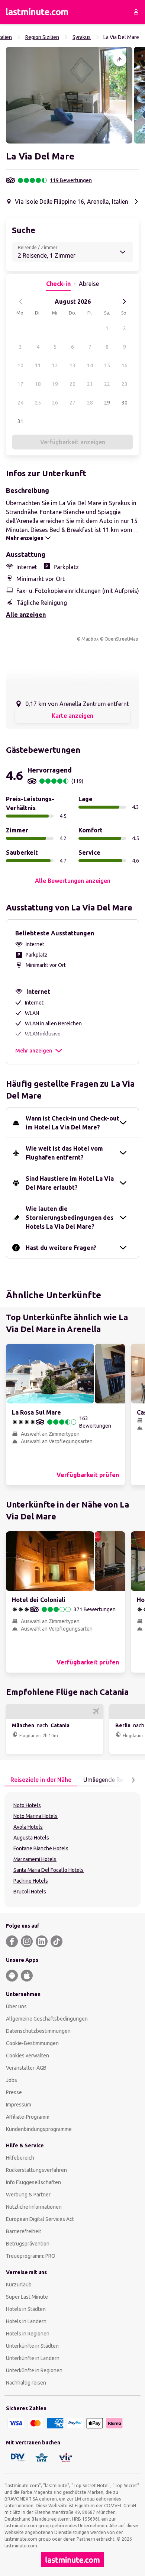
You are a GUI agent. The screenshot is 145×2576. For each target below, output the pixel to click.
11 (38, 365)
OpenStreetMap (121, 639)
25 (38, 403)
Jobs (12, 2080)
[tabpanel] (72, 1850)
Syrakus (82, 37)
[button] (69, 95)
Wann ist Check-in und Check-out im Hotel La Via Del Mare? (72, 1123)
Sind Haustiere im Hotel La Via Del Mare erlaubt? (70, 1183)
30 (125, 403)
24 (20, 403)
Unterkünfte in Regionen (34, 2370)
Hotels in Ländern (26, 2321)
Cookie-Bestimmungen (32, 2043)
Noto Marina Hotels (36, 1816)
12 (55, 365)
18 (38, 384)
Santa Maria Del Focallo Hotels (49, 1870)
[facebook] (12, 1941)
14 (90, 365)
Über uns (16, 2006)
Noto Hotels (27, 1805)
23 (125, 384)
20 (72, 384)
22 (107, 384)
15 (107, 365)
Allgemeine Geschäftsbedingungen (47, 2019)
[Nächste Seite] (133, 1780)
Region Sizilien (42, 37)
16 (125, 365)
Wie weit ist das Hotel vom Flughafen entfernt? (64, 1153)
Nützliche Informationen (34, 2207)
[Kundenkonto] (136, 12)
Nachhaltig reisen (26, 2383)
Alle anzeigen (26, 615)
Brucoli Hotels (30, 1892)
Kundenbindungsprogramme (39, 2129)
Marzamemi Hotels (35, 1859)
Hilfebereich (20, 2158)
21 (90, 384)
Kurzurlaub (19, 2285)
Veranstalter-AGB (26, 2068)
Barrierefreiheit (24, 2231)
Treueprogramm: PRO (31, 2256)
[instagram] (27, 1941)
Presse (14, 2092)
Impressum (19, 2105)
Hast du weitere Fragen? (61, 1248)
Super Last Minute (27, 2297)
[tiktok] (57, 1941)
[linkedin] (42, 1941)
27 (72, 403)
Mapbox (90, 639)
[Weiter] (124, 302)
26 (55, 403)
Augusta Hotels (31, 1838)
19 (55, 384)
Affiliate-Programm (28, 2117)
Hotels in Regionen (28, 2334)
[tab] (41, 1780)
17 (20, 384)
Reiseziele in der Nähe (41, 1780)
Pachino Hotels (31, 1881)
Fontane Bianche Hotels (41, 1848)
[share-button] (120, 59)
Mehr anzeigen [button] (34, 1051)
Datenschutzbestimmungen (38, 2031)
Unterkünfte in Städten (32, 2346)
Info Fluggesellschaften (33, 2182)
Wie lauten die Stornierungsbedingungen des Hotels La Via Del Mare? (70, 1218)
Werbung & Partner (28, 2195)
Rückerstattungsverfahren (36, 2170)
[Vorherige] (21, 302)
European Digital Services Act (40, 2219)
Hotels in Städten (26, 2309)
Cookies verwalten (28, 2056)
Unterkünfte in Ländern (33, 2358)
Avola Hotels (28, 1827)
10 (20, 365)
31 (20, 421)
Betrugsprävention (28, 2244)
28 (90, 403)
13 (72, 365)
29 (107, 403)
